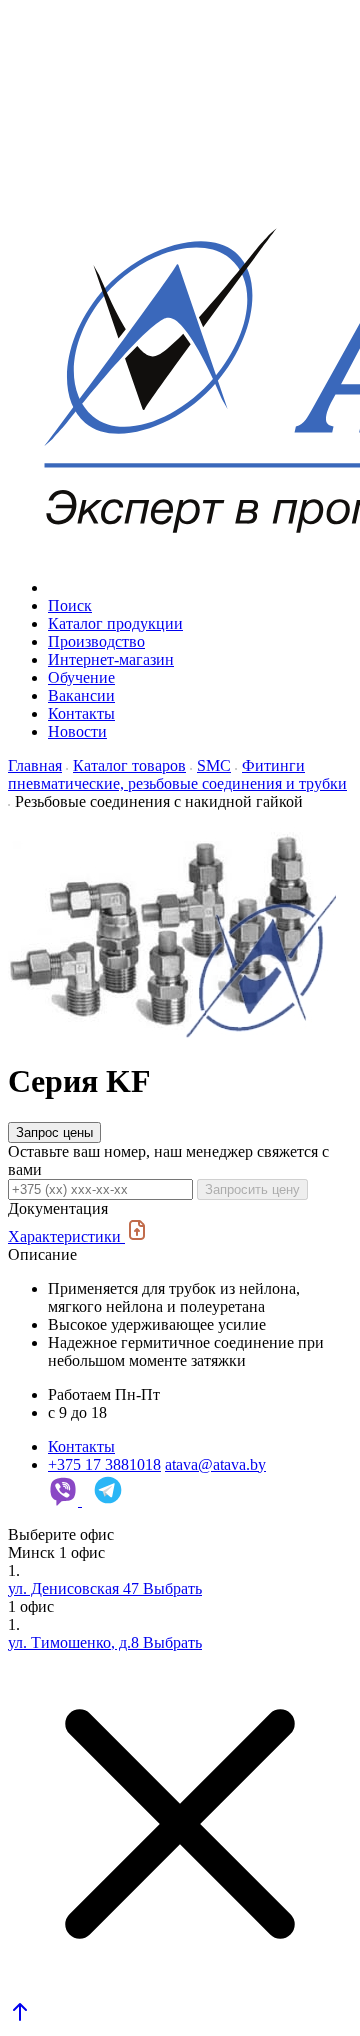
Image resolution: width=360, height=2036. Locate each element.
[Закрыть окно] (180, 1826)
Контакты (81, 713)
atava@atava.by (215, 1464)
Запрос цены (54, 1132)
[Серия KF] (172, 1032)
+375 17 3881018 (104, 1464)
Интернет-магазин (111, 659)
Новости (77, 731)
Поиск (70, 605)
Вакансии (81, 695)
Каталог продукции (115, 623)
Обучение (81, 677)
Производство (96, 641)
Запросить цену (252, 1189)
